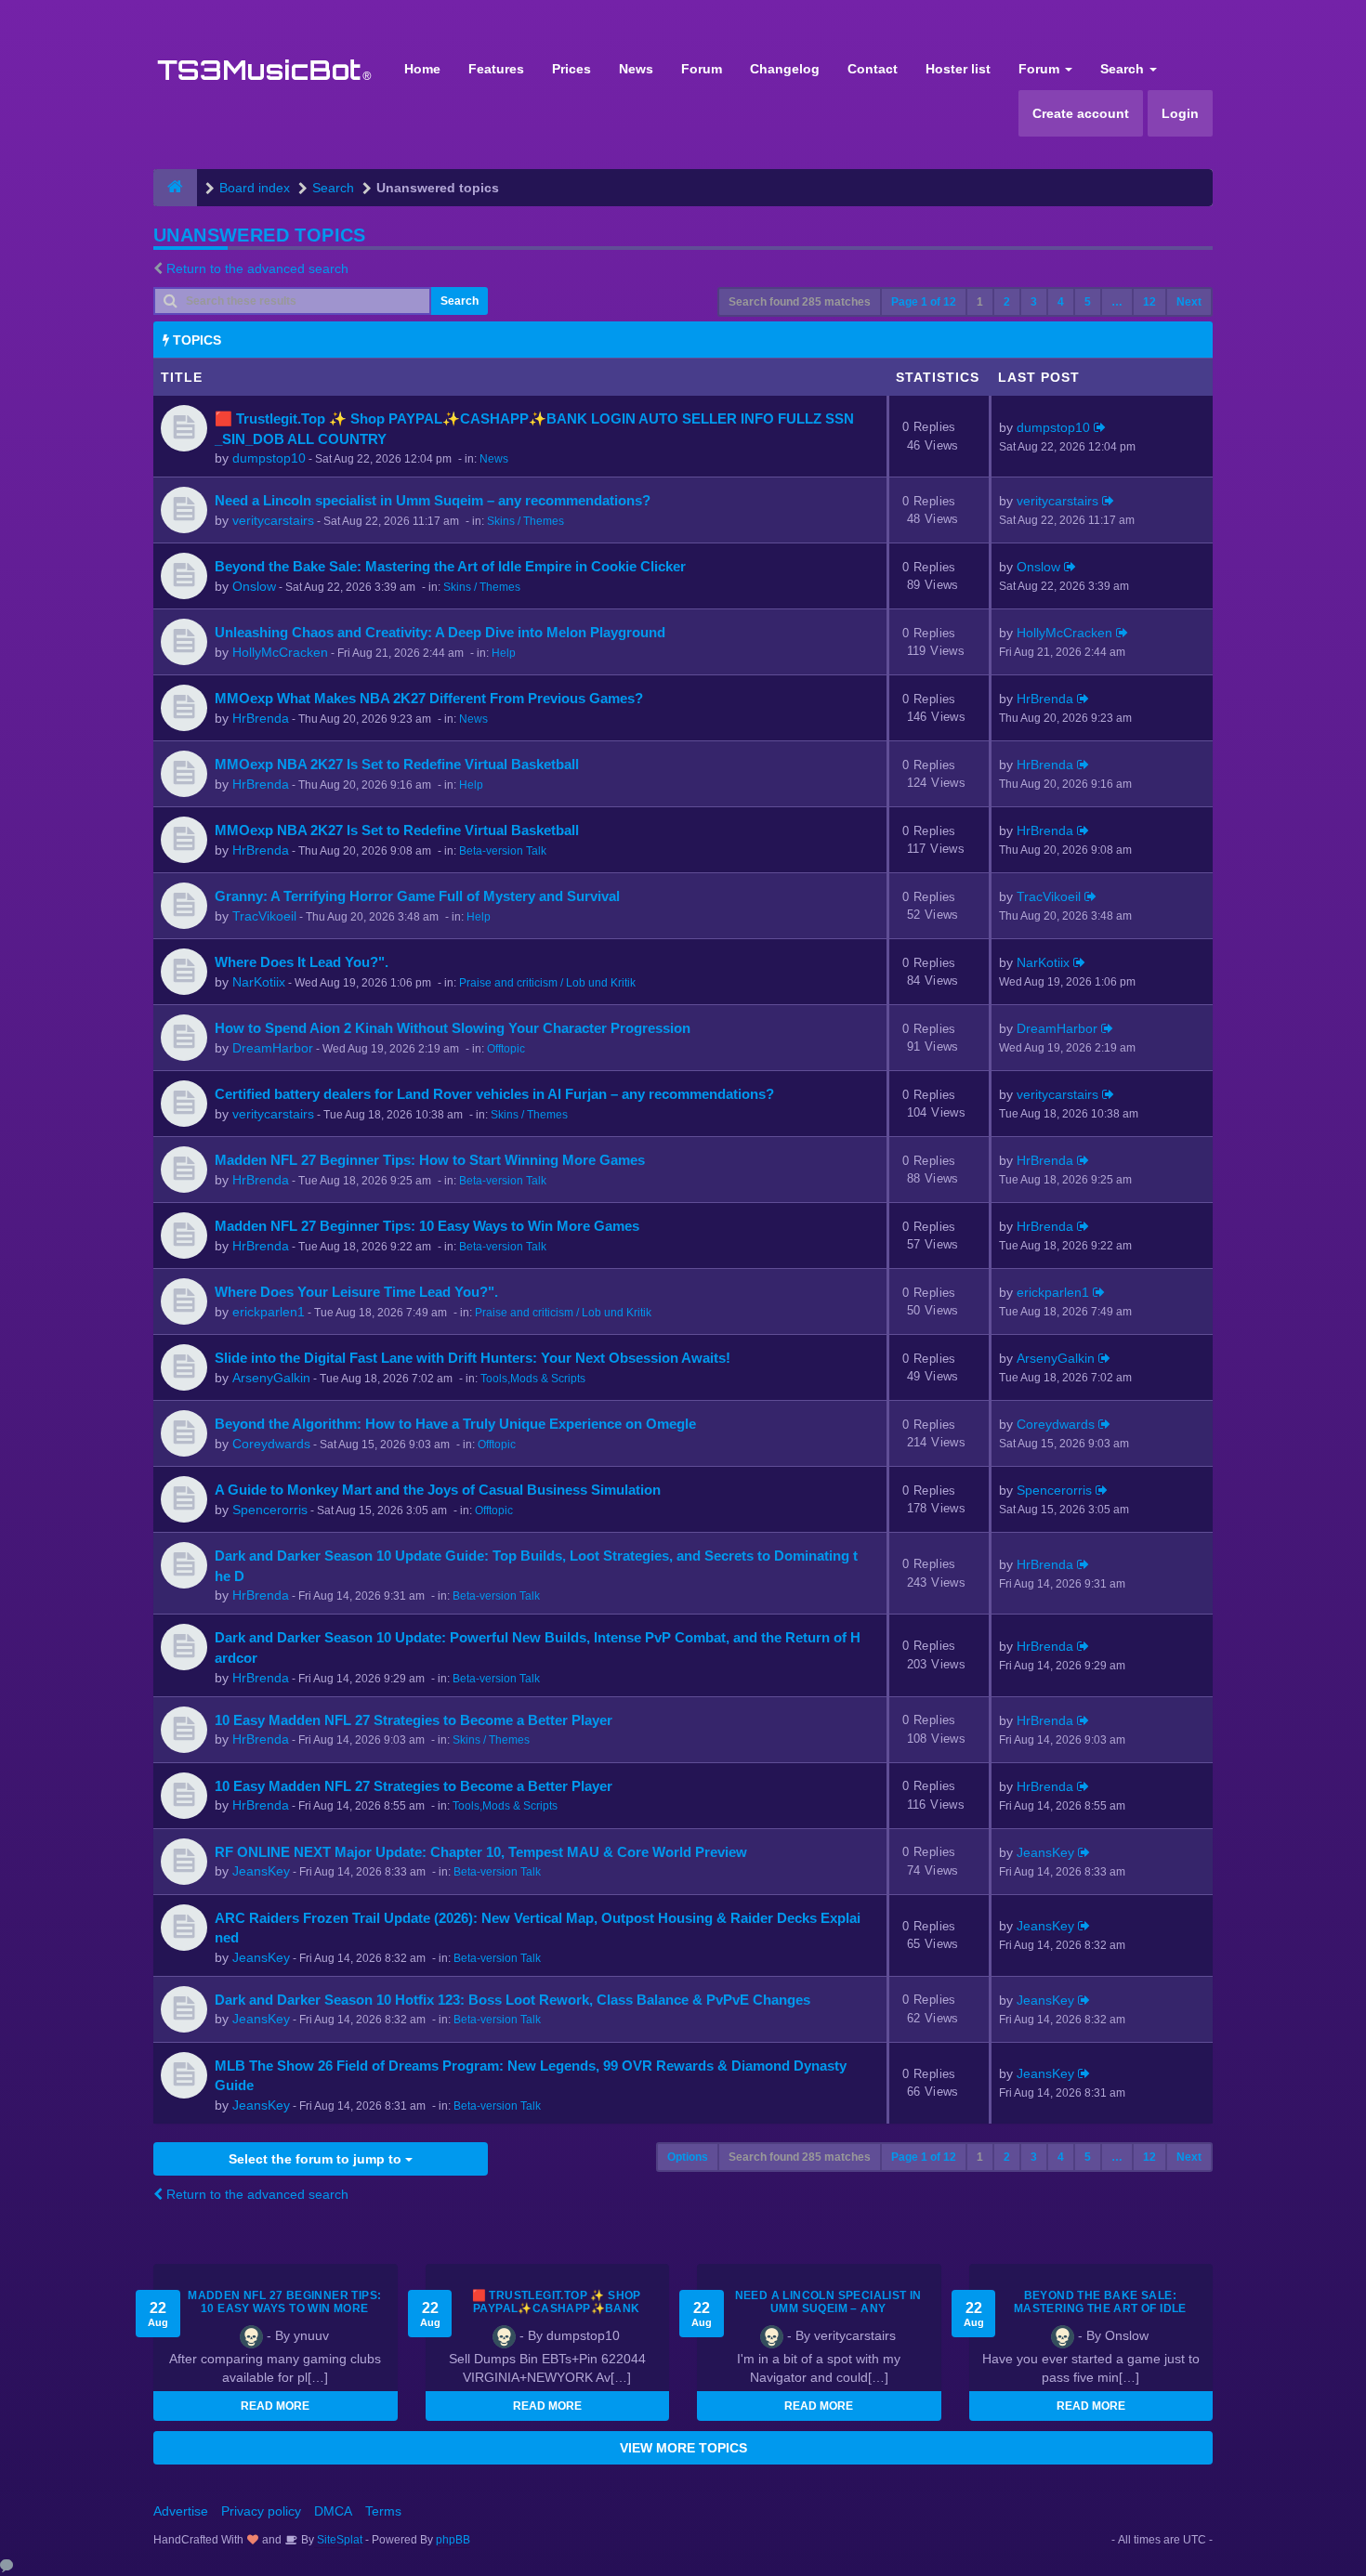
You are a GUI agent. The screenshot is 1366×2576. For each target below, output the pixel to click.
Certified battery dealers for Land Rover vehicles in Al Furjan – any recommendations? (494, 1094)
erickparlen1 (269, 1312)
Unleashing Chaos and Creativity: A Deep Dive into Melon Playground (440, 632)
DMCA (333, 2511)
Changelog (785, 69)
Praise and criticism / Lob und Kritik (547, 983)
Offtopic (506, 1049)
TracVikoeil (264, 916)
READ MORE (275, 2406)
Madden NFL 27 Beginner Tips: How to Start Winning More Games (430, 1160)
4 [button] (1061, 302)
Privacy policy (261, 2511)
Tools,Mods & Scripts (533, 1379)
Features (496, 69)
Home (422, 69)
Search (1124, 69)
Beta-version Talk (503, 851)
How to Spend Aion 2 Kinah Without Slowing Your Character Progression (453, 1028)
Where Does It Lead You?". (302, 962)
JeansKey (261, 1871)
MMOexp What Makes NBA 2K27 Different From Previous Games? (429, 698)
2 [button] (1007, 302)
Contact (873, 69)
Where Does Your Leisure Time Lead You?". (356, 1292)
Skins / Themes (525, 521)
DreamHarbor (273, 1048)
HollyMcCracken (280, 652)
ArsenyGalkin (271, 1378)
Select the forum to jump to (317, 2159)
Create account (1081, 113)
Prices (571, 69)
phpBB (453, 2540)
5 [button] (1088, 302)
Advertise (181, 2511)
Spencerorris (270, 1510)
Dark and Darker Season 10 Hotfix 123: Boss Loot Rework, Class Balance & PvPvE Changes (512, 2000)
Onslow (254, 586)
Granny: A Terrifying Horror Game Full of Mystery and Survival (417, 896)
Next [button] (1189, 302)
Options (688, 2157)
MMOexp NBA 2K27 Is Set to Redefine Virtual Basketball (397, 764)
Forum (702, 69)
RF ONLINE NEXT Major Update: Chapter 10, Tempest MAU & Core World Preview (481, 1852)
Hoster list (958, 69)
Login (1180, 113)
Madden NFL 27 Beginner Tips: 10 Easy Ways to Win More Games (427, 1226)
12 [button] (1149, 302)
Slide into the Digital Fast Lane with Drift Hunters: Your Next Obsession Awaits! (473, 1358)
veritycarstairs (273, 520)
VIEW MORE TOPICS (683, 2448)
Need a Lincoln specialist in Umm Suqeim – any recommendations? (433, 500)
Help (504, 653)
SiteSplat (338, 2540)
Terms (383, 2511)
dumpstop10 (269, 458)
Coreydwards (271, 1444)
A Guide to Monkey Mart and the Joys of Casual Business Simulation (438, 1490)
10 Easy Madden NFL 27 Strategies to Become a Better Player (414, 1720)
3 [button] (1034, 302)
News (636, 69)
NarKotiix (259, 982)
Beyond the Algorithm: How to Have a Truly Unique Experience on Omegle (455, 1424)
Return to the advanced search (257, 268)
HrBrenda (261, 718)
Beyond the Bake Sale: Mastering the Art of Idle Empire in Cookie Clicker (450, 566)
